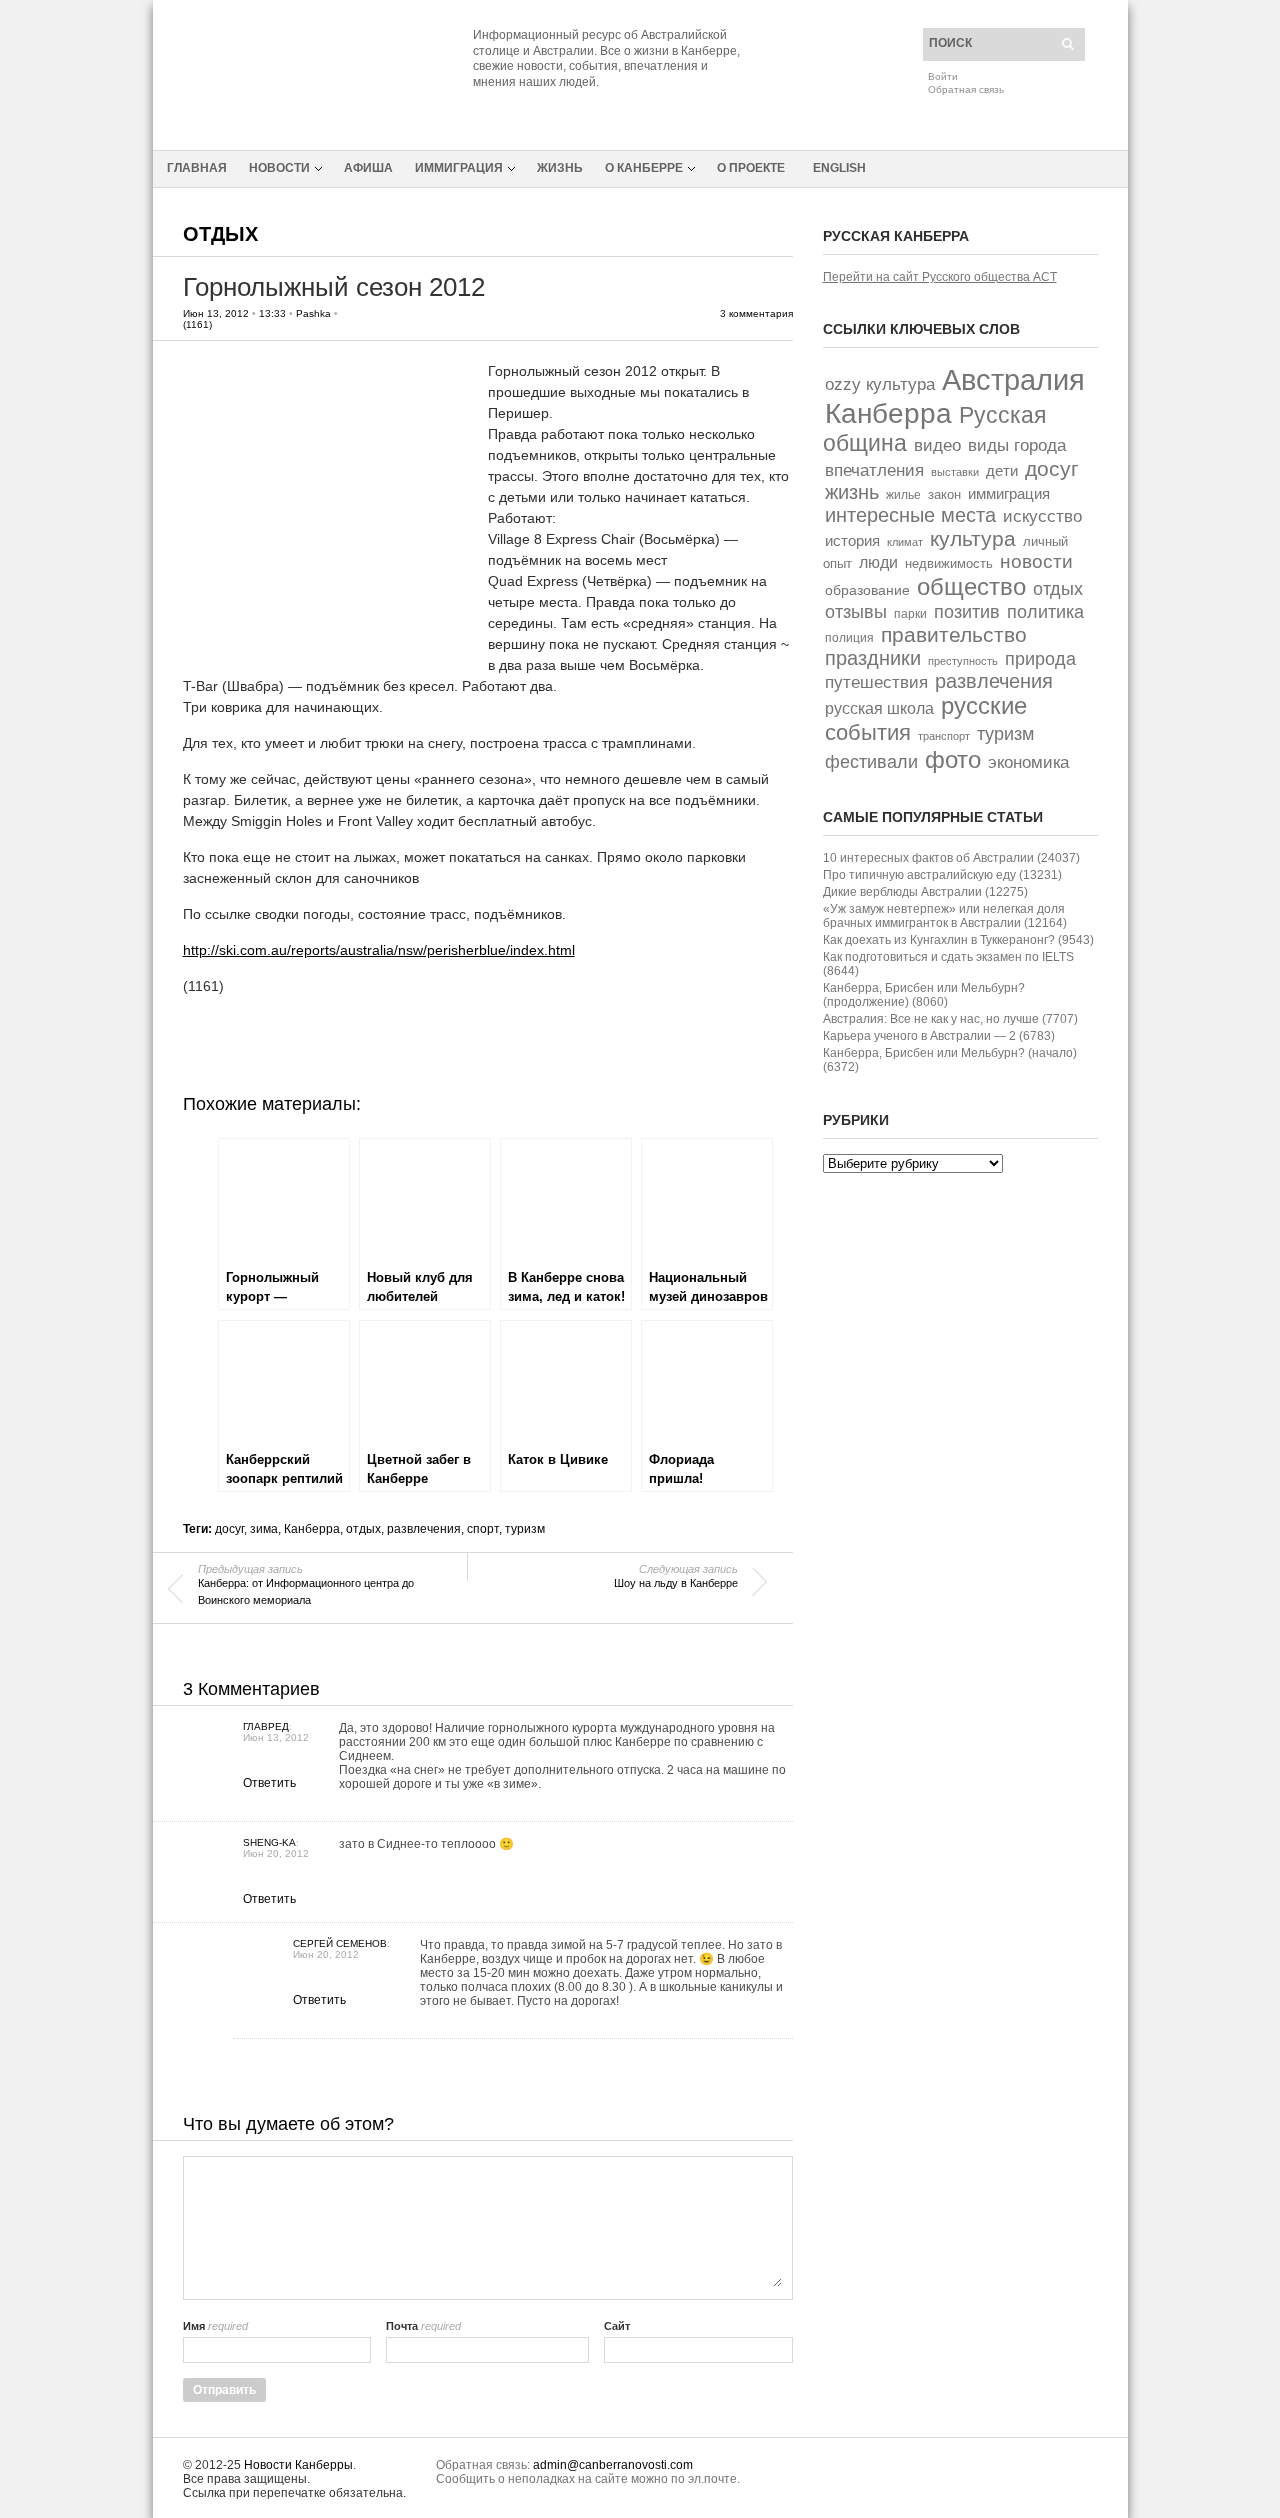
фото (953, 759)
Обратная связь (966, 89)
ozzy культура (880, 384)
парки (910, 614)
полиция (849, 638)
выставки (955, 472)
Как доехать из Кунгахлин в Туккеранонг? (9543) (958, 940)
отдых (363, 1529)
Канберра (312, 1529)
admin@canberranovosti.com (613, 2465)
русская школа (879, 708)
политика (1045, 611)
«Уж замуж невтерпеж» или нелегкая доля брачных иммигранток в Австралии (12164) (945, 916)
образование (867, 590)
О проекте (751, 168)
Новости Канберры (298, 2465)
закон (944, 494)
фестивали (871, 762)
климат (905, 542)
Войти (943, 76)
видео (937, 445)
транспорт (944, 736)
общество (971, 586)
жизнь (852, 492)
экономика (1028, 762)
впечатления (874, 470)
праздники (873, 658)
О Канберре (644, 168)
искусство (1042, 516)
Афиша (368, 168)
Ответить (269, 1783)
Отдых (220, 234)
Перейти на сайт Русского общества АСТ (940, 277)
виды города (1017, 445)
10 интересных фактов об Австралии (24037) (951, 858)
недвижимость (949, 563)
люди (878, 562)
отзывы (856, 612)
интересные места (910, 515)
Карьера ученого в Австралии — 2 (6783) (939, 1036)
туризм (525, 1529)
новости (1036, 561)
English (839, 168)
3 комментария (756, 313)
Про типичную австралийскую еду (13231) (942, 875)
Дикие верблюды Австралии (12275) (925, 892)
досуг (229, 1529)
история (852, 540)
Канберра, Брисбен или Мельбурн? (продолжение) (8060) (924, 995)
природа (1040, 658)
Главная (197, 168)
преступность (963, 661)
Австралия (1013, 379)
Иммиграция (459, 168)
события (868, 732)
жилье (903, 494)
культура (973, 538)
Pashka (313, 313)
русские (984, 706)
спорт (483, 1529)
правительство (954, 634)
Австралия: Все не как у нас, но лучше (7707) (950, 1019)
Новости (279, 168)
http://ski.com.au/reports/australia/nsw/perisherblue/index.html (379, 950)
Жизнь (560, 168)
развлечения (424, 1529)
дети (1002, 471)
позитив (967, 611)
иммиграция (1009, 493)
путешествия (876, 682)
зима (264, 1529)
